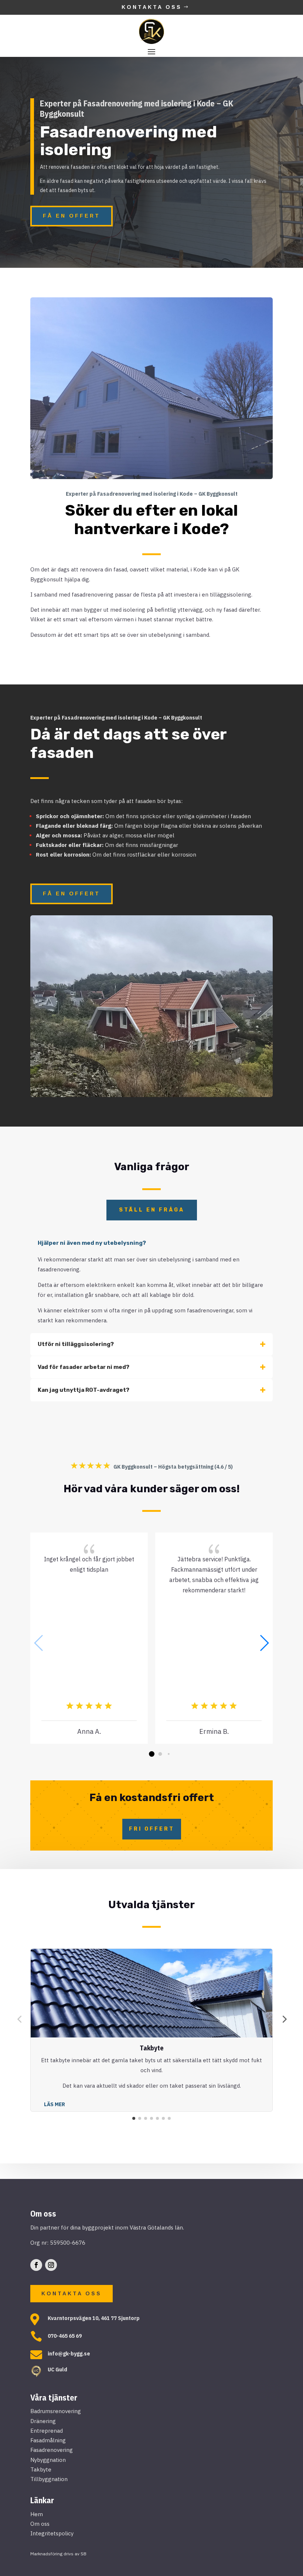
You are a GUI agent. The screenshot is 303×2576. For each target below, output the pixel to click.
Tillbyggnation (49, 2479)
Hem (37, 2514)
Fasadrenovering (52, 2450)
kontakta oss (72, 2293)
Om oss (40, 2524)
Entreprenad (47, 2431)
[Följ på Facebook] (36, 2265)
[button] (264, 1643)
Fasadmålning (48, 2440)
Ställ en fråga (152, 1210)
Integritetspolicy (52, 2533)
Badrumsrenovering (56, 2411)
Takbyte (41, 2469)
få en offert (72, 216)
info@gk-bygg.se (69, 2353)
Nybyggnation (48, 2460)
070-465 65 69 (65, 2336)
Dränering (43, 2421)
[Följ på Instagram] (51, 2265)
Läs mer (55, 2104)
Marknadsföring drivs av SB (58, 2554)
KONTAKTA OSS (152, 7)
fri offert (152, 1829)
